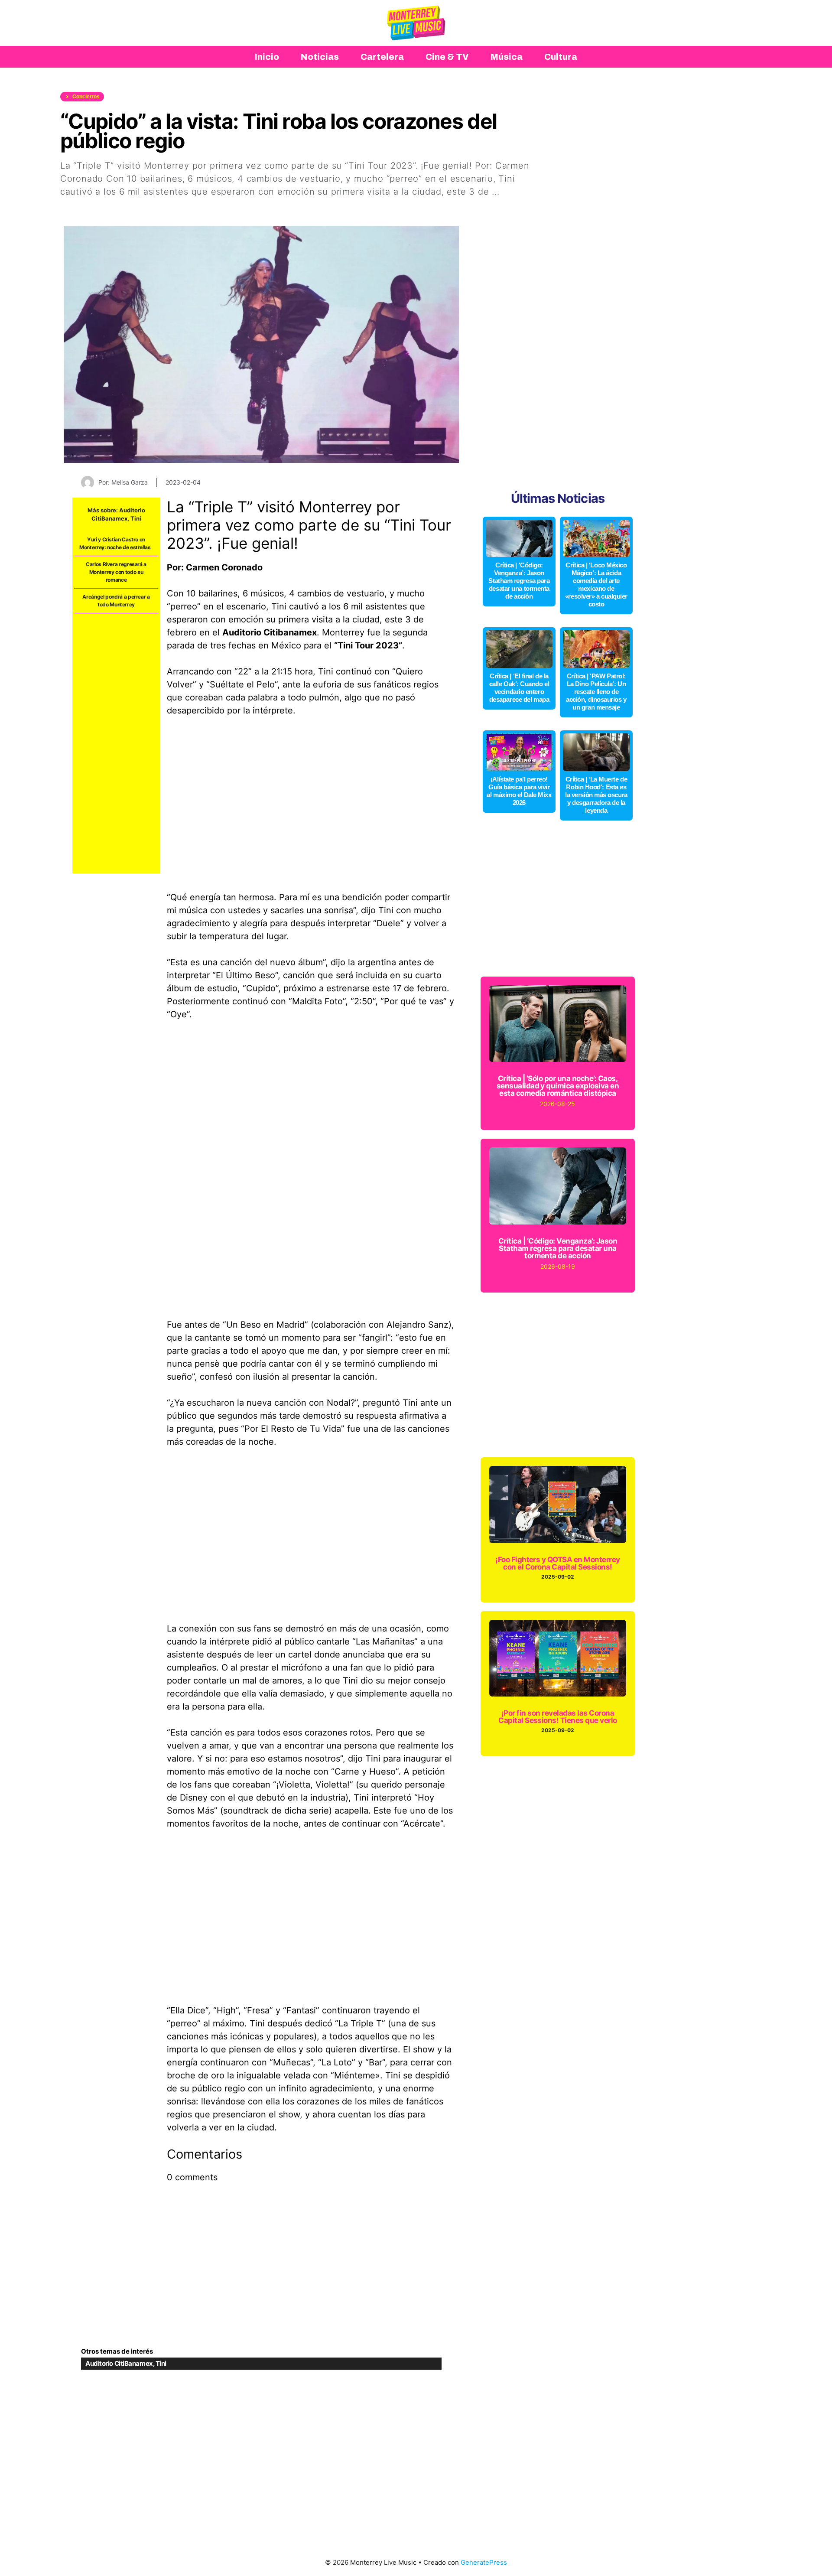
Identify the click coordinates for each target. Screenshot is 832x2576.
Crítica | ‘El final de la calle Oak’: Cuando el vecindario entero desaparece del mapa (519, 688)
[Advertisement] (116, 743)
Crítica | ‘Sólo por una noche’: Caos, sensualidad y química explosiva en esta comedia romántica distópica (558, 1086)
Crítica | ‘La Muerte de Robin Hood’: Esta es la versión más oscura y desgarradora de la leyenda (596, 795)
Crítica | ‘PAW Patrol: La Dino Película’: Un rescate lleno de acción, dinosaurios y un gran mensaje (596, 692)
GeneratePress (484, 2562)
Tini (136, 518)
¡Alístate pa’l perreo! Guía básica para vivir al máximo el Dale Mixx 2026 (519, 791)
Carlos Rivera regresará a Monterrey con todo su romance (116, 572)
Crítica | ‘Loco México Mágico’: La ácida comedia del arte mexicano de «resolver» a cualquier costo (596, 585)
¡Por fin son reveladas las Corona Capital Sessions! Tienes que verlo (558, 1717)
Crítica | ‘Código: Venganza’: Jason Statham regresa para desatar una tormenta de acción (519, 581)
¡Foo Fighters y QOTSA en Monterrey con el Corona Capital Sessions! (558, 1563)
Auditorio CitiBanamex (119, 2363)
